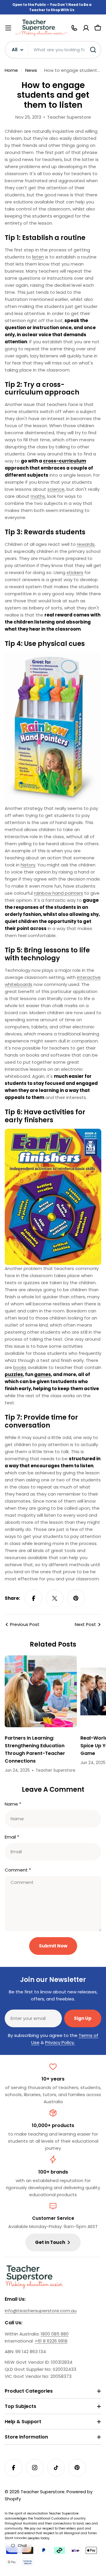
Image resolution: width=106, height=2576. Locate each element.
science (56, 489)
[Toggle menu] (8, 28)
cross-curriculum (64, 461)
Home (11, 70)
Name (13, 1804)
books (20, 1367)
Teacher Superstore (43, 2492)
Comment (18, 1870)
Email (12, 1837)
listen (38, 257)
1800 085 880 (55, 2334)
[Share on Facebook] (34, 1598)
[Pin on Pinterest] (76, 1598)
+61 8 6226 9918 (51, 2341)
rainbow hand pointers (58, 893)
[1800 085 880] (74, 28)
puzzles (14, 1374)
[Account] (86, 28)
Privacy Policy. (60, 2042)
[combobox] (53, 50)
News (31, 70)
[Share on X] (55, 1598)
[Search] (93, 50)
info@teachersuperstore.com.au (41, 2311)
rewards (86, 544)
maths (38, 496)
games (43, 1374)
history (28, 865)
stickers (75, 572)
